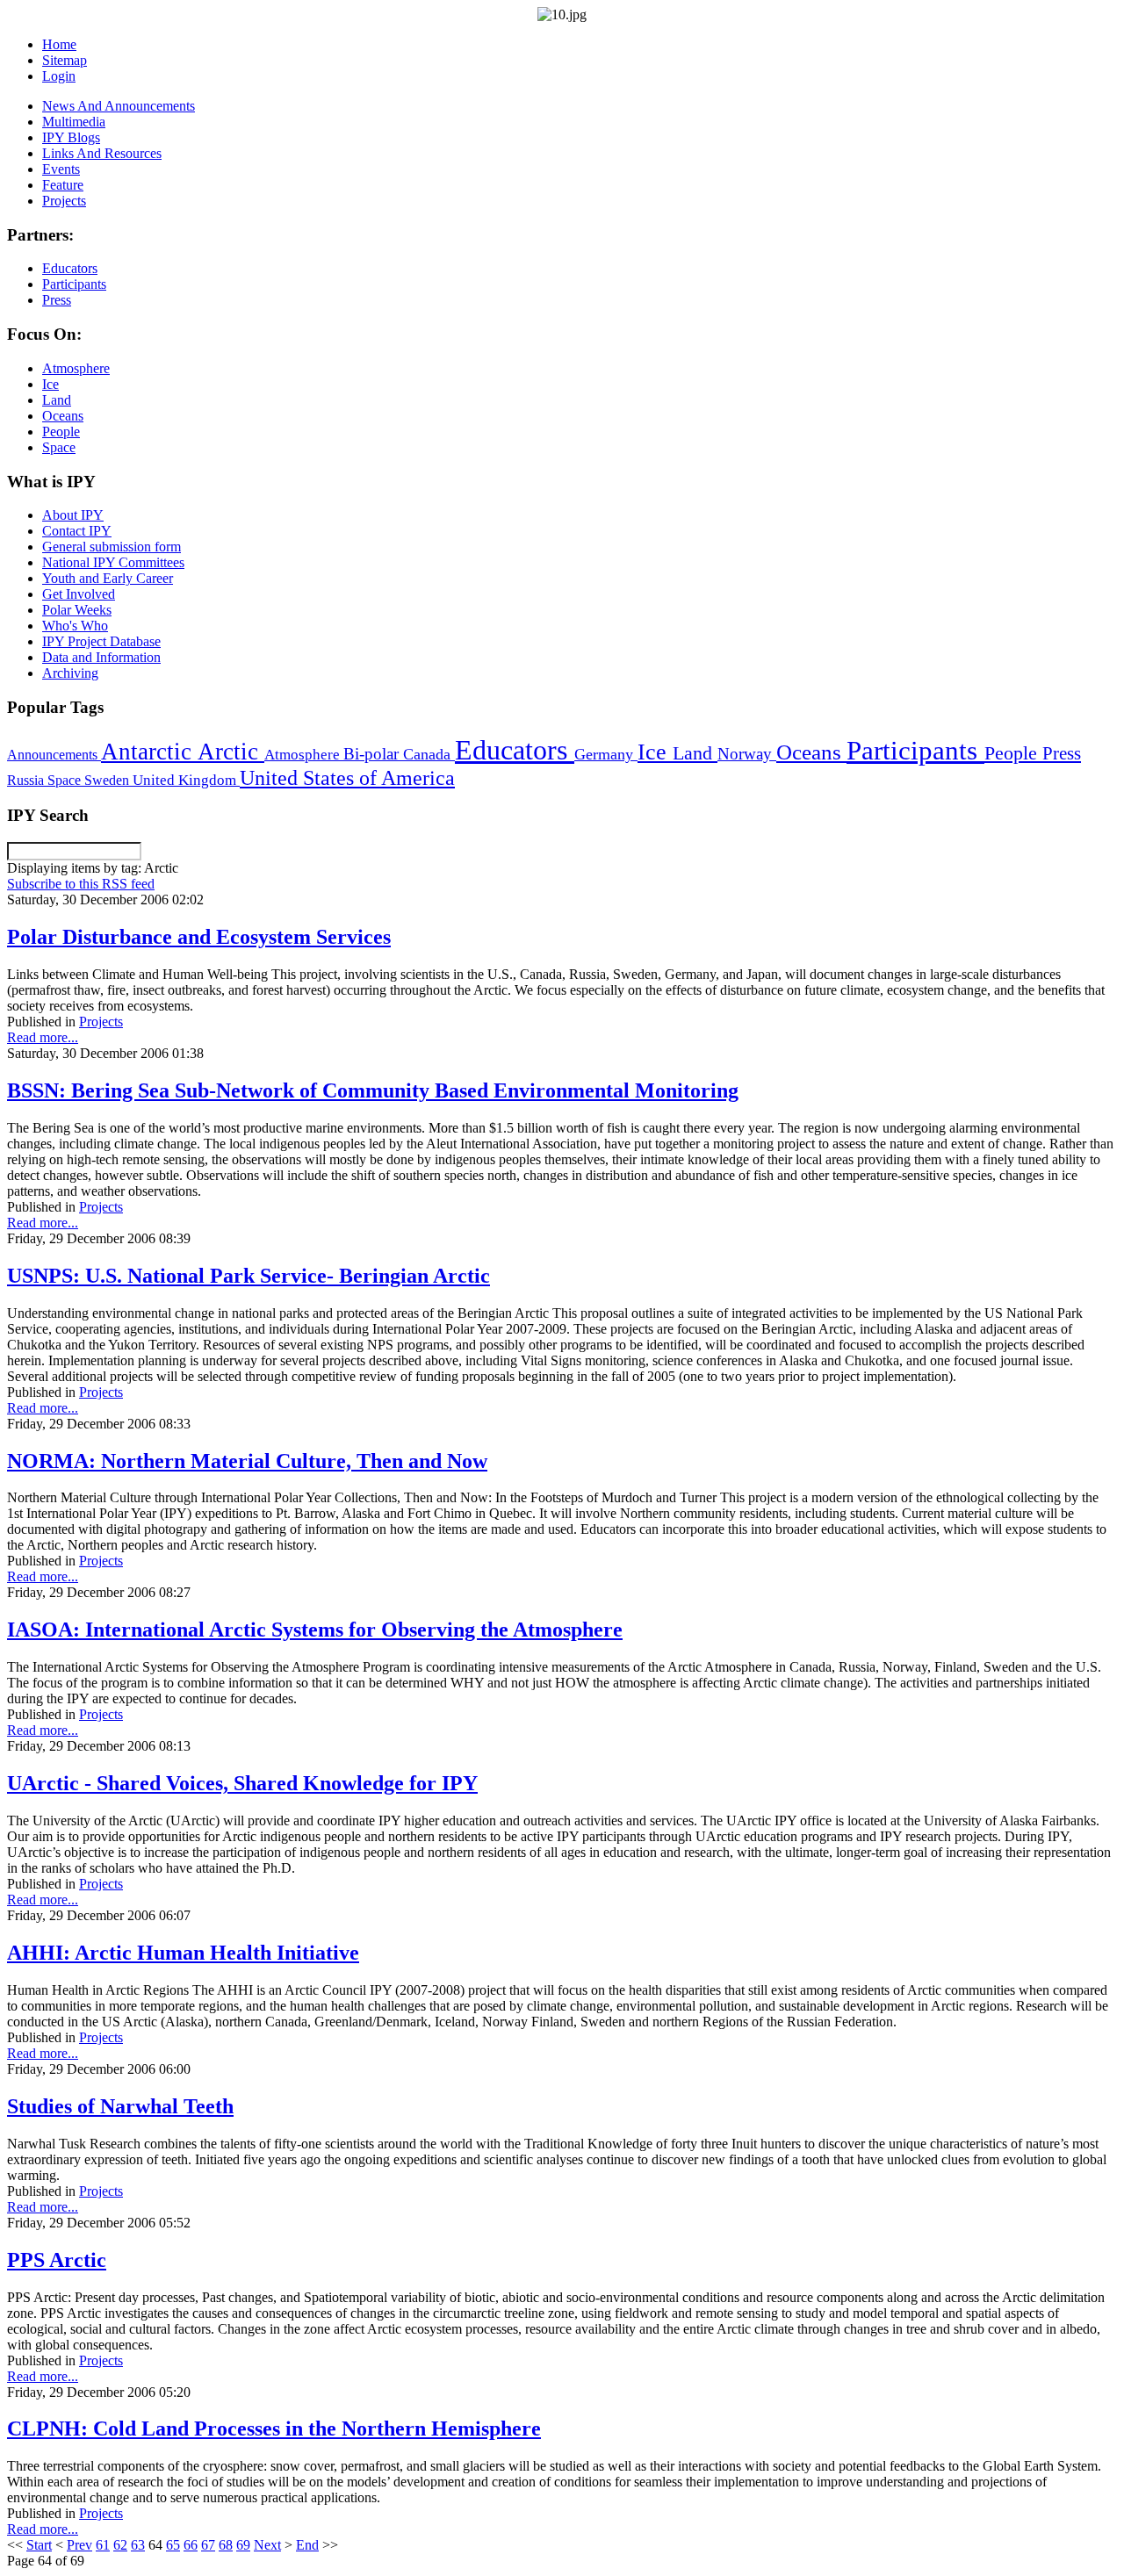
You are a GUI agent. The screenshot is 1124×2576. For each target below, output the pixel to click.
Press (1062, 753)
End (307, 2545)
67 (208, 2545)
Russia (27, 780)
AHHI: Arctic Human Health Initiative (183, 1953)
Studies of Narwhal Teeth (120, 2106)
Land (695, 753)
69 (243, 2545)
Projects (101, 1022)
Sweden (108, 780)
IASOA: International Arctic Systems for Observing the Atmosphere (315, 1630)
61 (103, 2545)
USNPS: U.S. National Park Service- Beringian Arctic (249, 1276)
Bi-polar (373, 754)
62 (120, 2545)
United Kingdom (186, 780)
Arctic (231, 752)
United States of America (347, 778)
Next (267, 2545)
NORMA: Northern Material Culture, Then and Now (247, 1461)
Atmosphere (304, 754)
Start (39, 2545)
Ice (655, 752)
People (1013, 753)
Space (66, 780)
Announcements (54, 755)
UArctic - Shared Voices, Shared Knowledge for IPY (242, 1783)
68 (226, 2545)
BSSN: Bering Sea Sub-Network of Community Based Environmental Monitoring (373, 1090)
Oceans (811, 752)
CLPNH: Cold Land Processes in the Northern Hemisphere (274, 2428)
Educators (515, 750)
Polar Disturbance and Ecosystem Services (199, 937)
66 (191, 2545)
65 (173, 2545)
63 (138, 2545)
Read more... (43, 1037)
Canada (429, 754)
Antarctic (149, 752)
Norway (747, 754)
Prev (79, 2545)
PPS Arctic (57, 2260)
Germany (606, 754)
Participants (915, 751)
